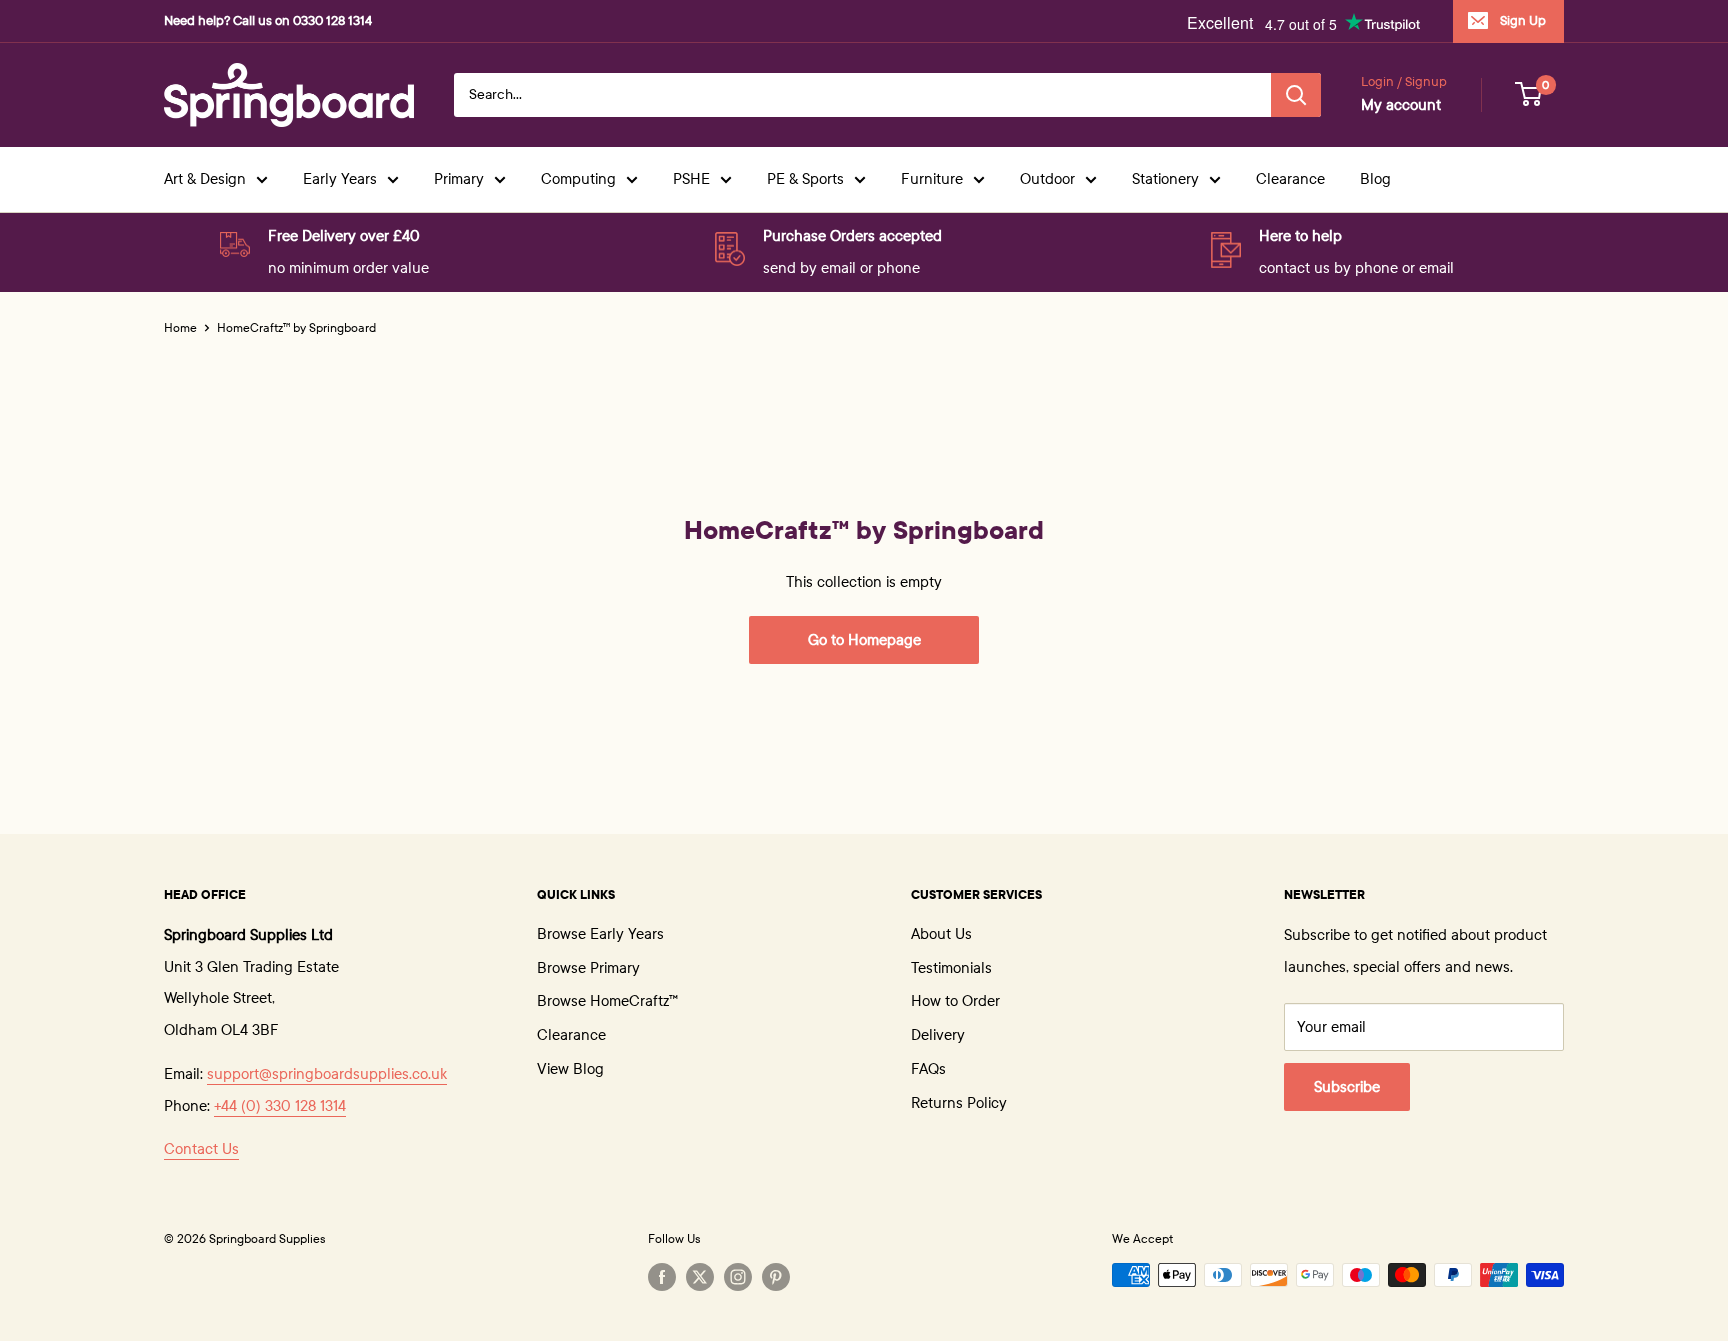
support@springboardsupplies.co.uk (327, 1074)
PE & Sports (805, 179)
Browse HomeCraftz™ (607, 1001)
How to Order (955, 1001)
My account (1401, 105)
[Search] (1296, 95)
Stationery (1165, 179)
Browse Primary (588, 968)
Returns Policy (959, 1103)
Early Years (340, 179)
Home (180, 328)
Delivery (938, 1035)
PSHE (691, 179)
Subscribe (1347, 1087)
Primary (459, 179)
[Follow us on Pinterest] (776, 1277)
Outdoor (1047, 179)
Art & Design (205, 179)
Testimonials (951, 968)
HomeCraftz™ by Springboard (296, 328)
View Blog (570, 1069)
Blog (1375, 179)
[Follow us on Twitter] (700, 1277)
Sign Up (1523, 21)
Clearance (1290, 179)
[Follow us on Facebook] (662, 1277)
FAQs (928, 1069)
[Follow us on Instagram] (738, 1277)
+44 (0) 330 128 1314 (280, 1106)
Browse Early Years (600, 934)
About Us (941, 934)
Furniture (932, 179)
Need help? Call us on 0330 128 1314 (268, 21)
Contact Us (201, 1149)
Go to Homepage (864, 640)
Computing (578, 179)
